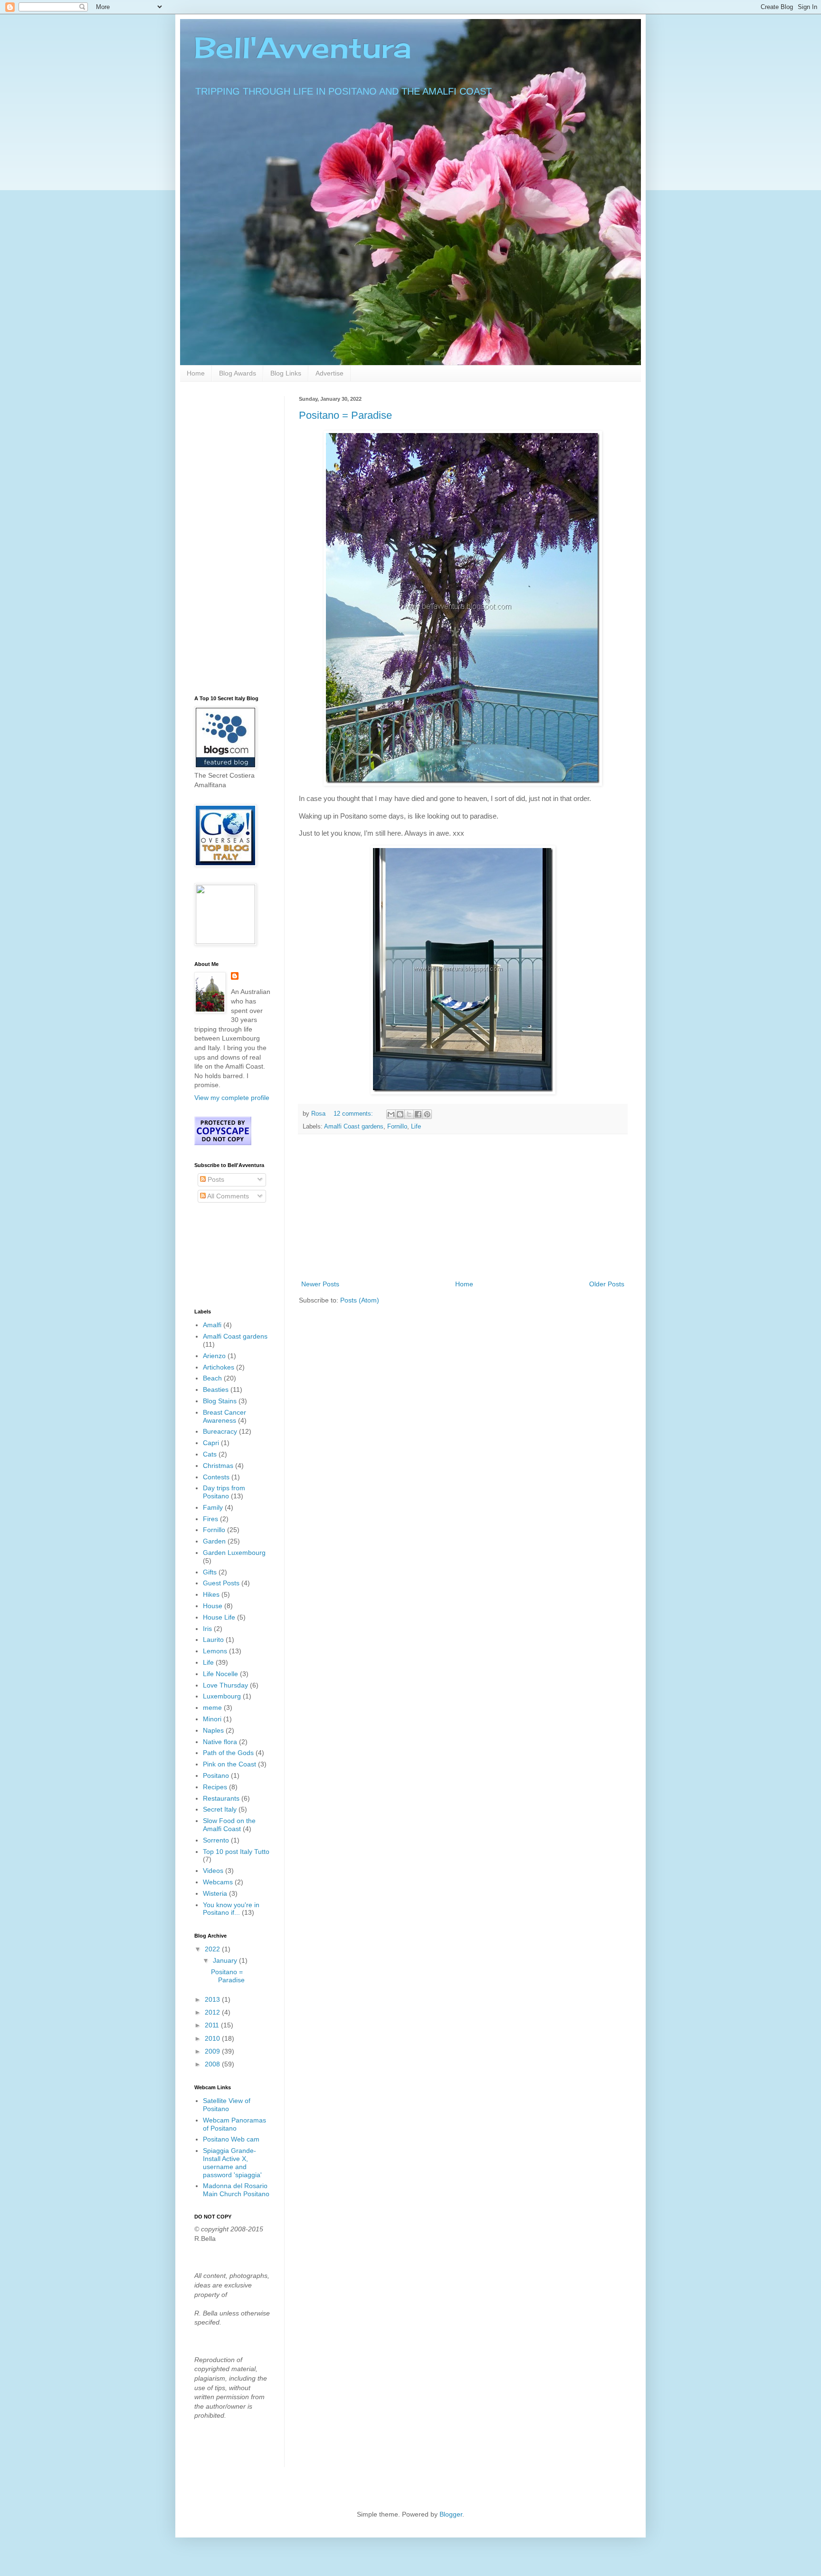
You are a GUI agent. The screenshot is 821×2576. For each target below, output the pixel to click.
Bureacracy (220, 1431)
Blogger (451, 2514)
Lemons (215, 1651)
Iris (207, 1629)
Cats (210, 1454)
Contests (216, 1477)
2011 (213, 2025)
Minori (212, 1719)
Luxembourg (222, 1696)
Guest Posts (221, 1583)
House (213, 1606)
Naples (213, 1730)
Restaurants (221, 1798)
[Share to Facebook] (418, 1114)
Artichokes (219, 1367)
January (226, 1960)
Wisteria (215, 1893)
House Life (219, 1617)
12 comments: (354, 1114)
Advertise (329, 373)
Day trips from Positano (224, 1492)
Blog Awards (238, 373)
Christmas (218, 1466)
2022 (213, 1949)
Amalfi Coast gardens (354, 1127)
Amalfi (212, 1325)
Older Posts (607, 1284)
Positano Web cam (231, 2139)
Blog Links (286, 373)
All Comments (227, 1196)
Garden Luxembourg (234, 1553)
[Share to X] (409, 1114)
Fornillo (397, 1127)
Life (416, 1127)
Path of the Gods (228, 1753)
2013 (213, 1999)
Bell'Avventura (303, 47)
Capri (211, 1443)
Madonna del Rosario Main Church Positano (236, 2190)
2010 (213, 2038)
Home (196, 373)
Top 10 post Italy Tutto (236, 1852)
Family (213, 1507)
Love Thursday (225, 1685)
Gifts (210, 1572)
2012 (213, 2012)
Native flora (220, 1742)
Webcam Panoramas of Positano (234, 2124)
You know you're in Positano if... (231, 1909)
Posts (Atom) (360, 1300)
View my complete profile (232, 1098)
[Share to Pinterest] (427, 1114)
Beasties (216, 1389)
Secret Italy (220, 1809)
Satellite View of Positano (227, 2105)
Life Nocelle (220, 1674)
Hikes (211, 1594)
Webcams (218, 1882)
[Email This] (391, 1114)
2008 (213, 2064)
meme (212, 1708)
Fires (210, 1519)
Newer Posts (320, 1284)
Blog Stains (220, 1401)
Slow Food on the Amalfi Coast (229, 1825)
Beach (212, 1378)
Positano (216, 1775)
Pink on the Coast (229, 1764)
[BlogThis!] (400, 1114)
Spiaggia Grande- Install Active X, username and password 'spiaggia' (232, 2162)
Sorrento (216, 1840)
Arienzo (214, 1356)
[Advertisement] (463, 1207)
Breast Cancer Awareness (224, 1416)
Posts (215, 1179)
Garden (214, 1541)
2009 (213, 2051)
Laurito (213, 1640)
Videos (213, 1871)
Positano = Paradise (345, 415)
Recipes (215, 1787)
